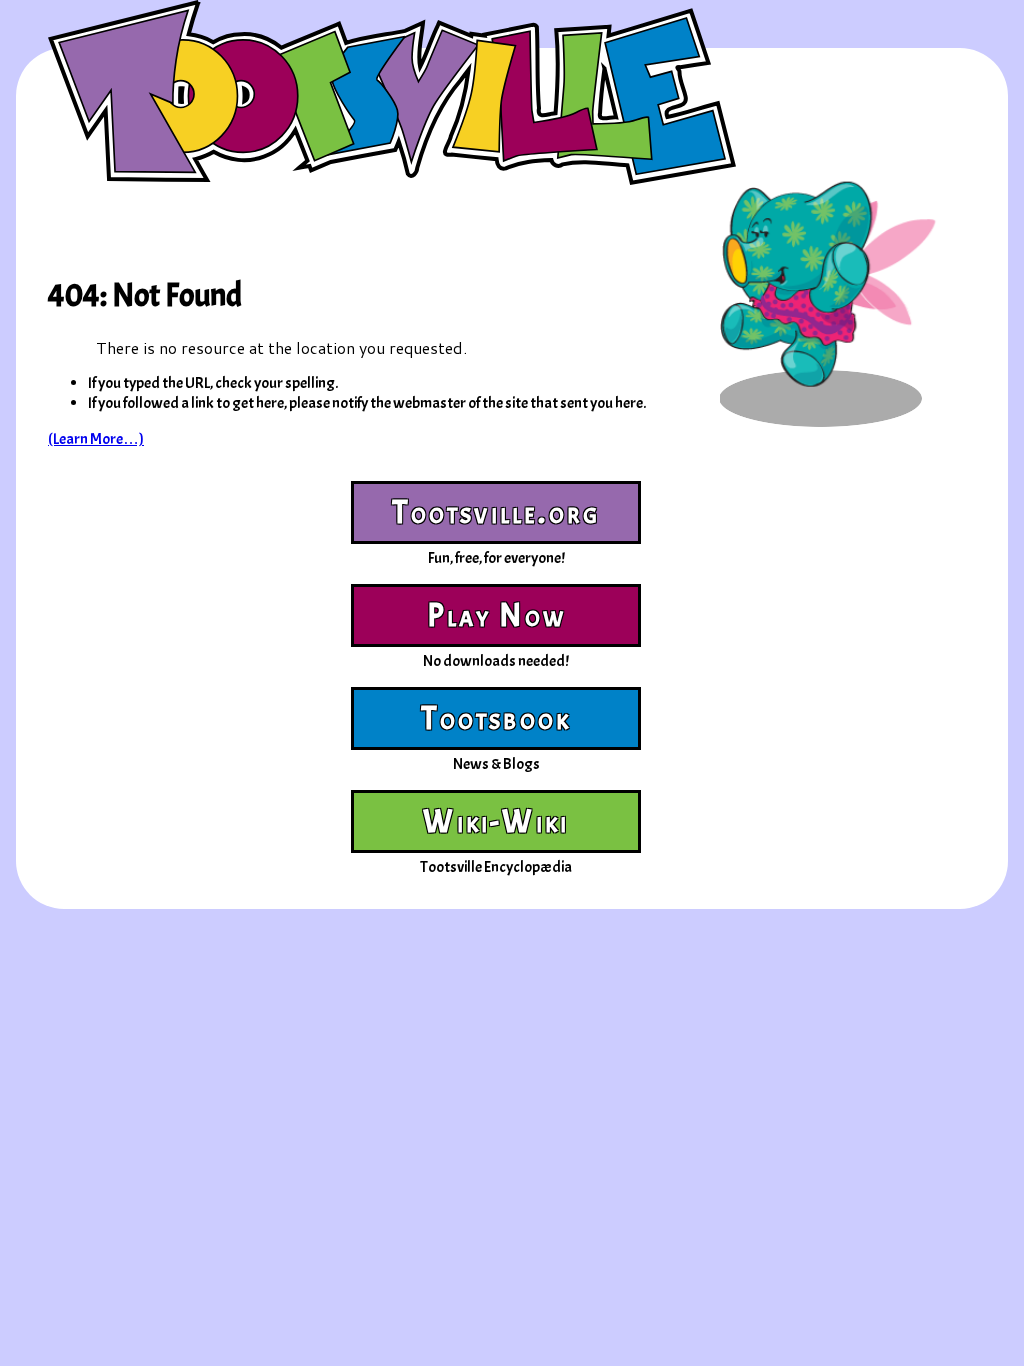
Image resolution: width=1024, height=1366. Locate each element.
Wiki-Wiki (496, 821)
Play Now (497, 615)
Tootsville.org (496, 512)
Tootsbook (496, 718)
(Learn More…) (96, 439)
